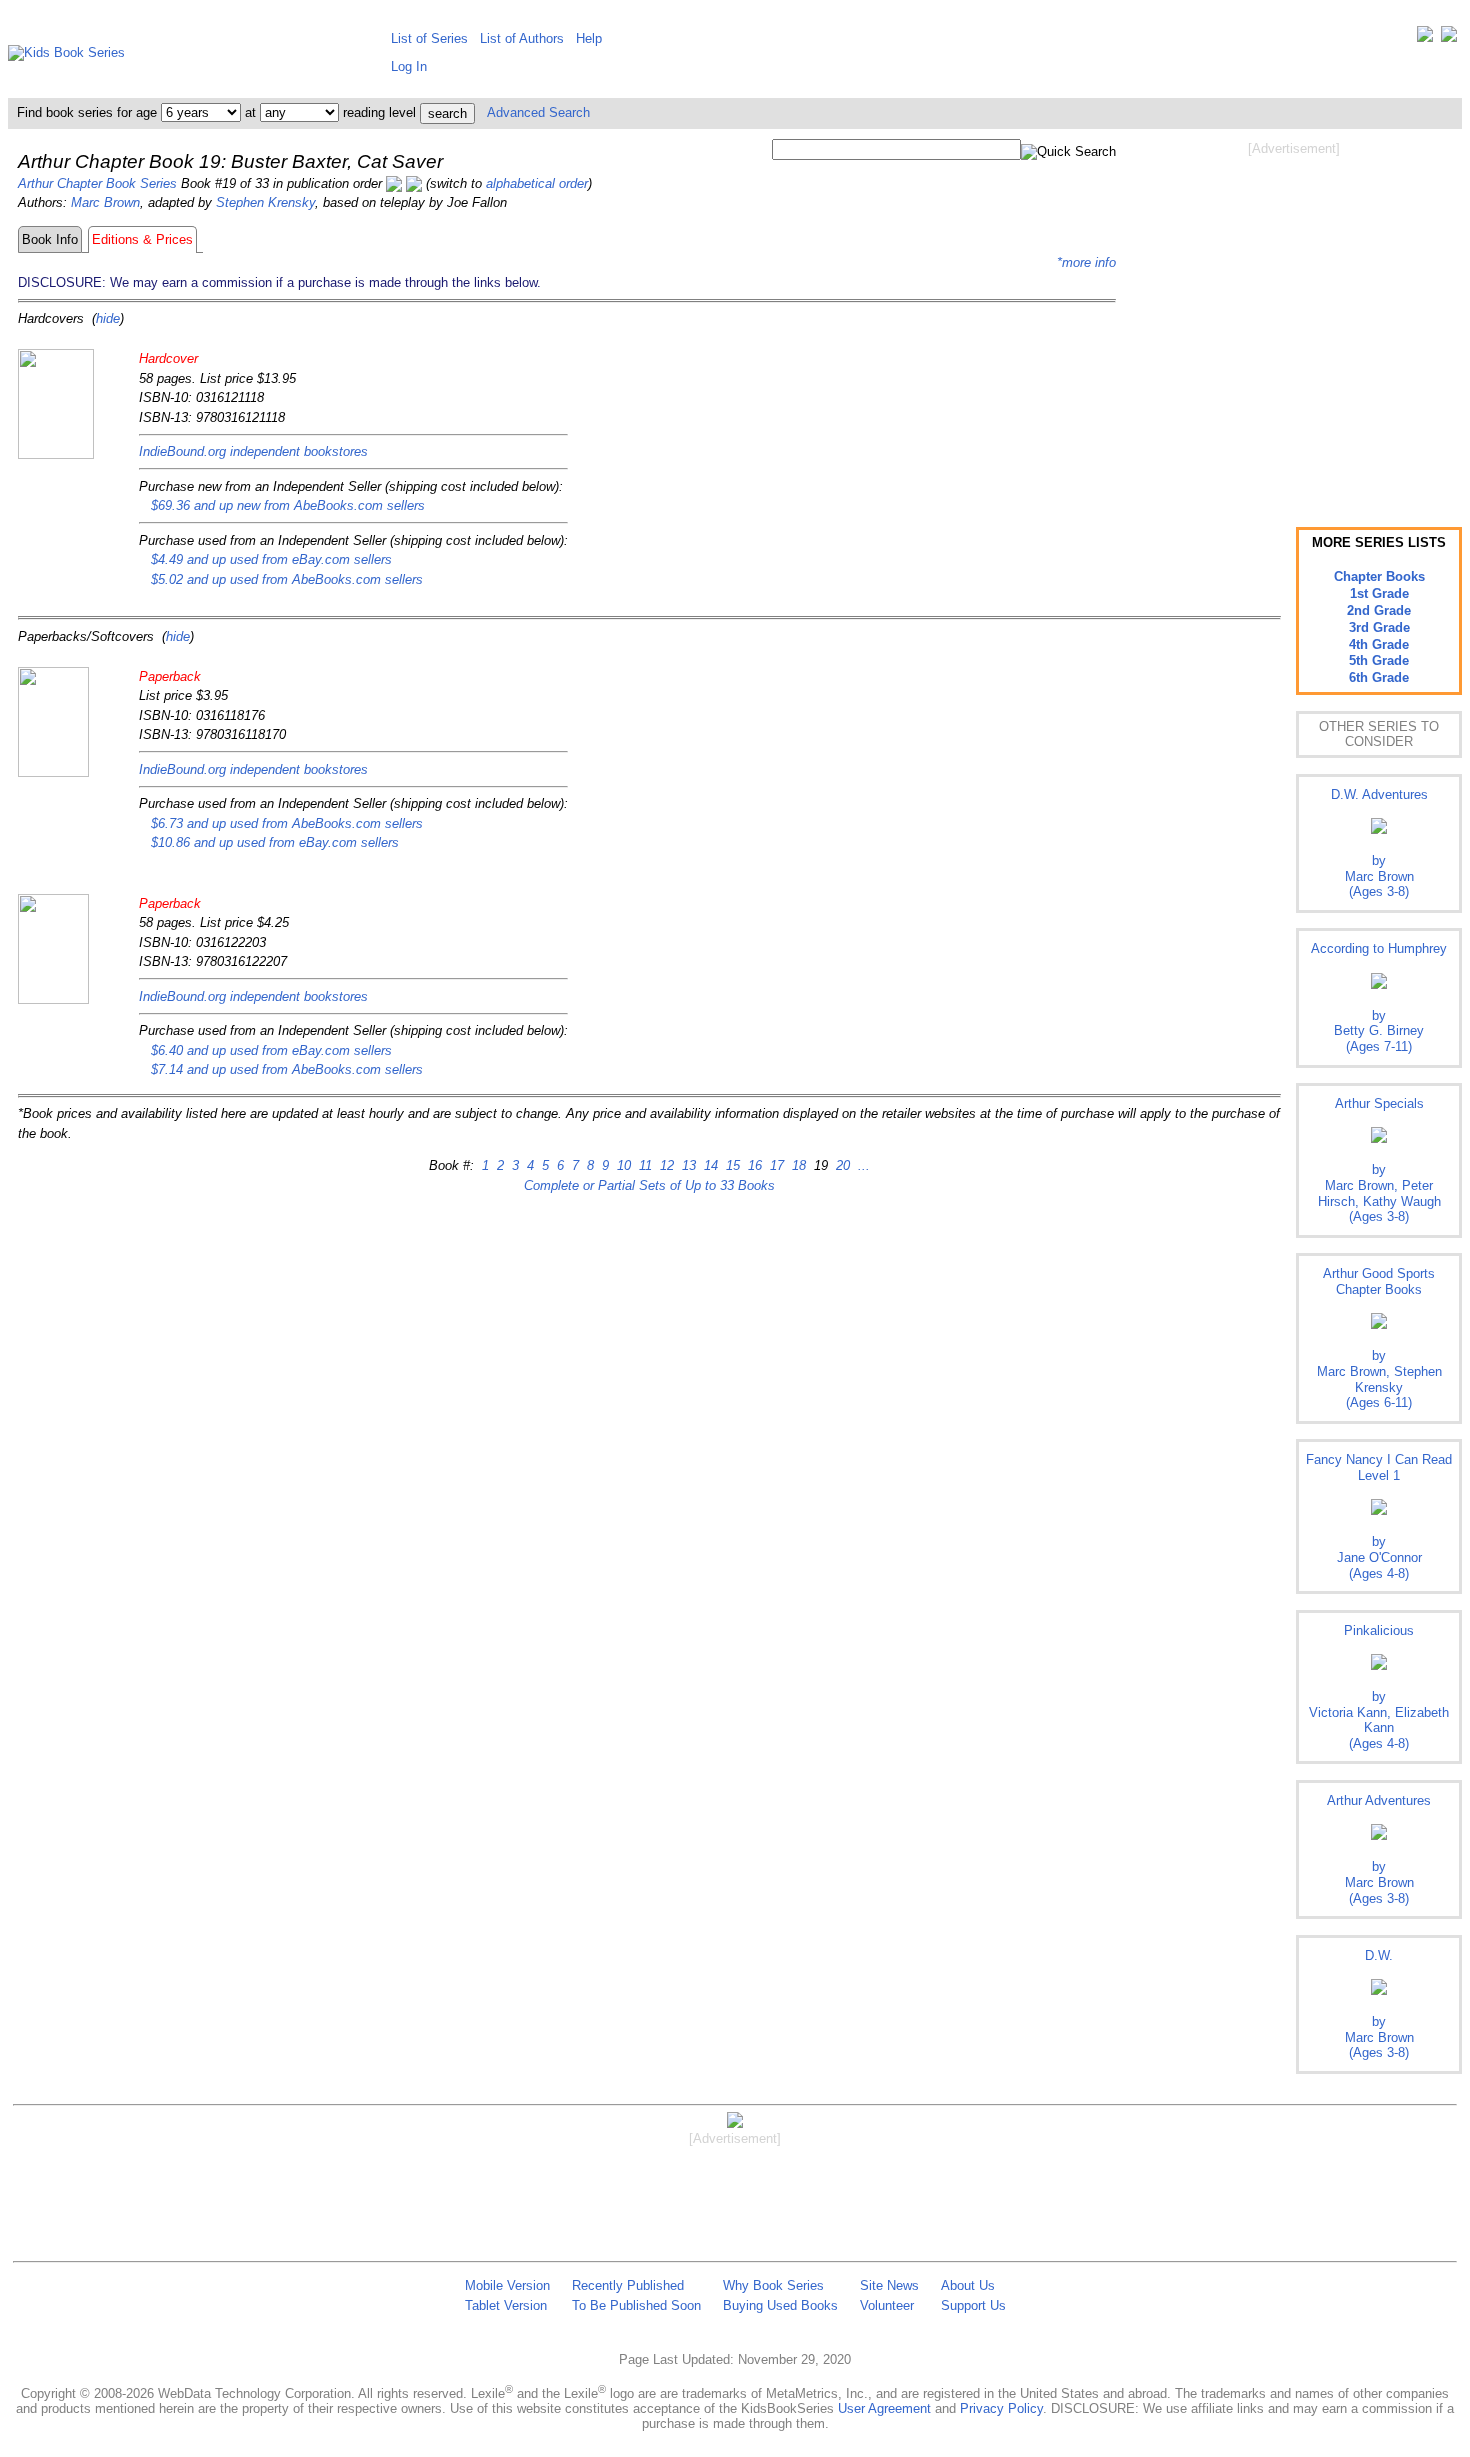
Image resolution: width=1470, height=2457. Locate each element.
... (862, 1165)
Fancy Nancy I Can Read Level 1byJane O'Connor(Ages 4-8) (1379, 1516)
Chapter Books (1379, 576)
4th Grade (1379, 644)
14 (709, 1165)
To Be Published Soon (636, 2305)
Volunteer (887, 2305)
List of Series (429, 38)
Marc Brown (105, 202)
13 (687, 1165)
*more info (1086, 262)
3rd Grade (1379, 627)
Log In (409, 66)
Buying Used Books (780, 2305)
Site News (889, 2285)
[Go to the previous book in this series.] (394, 183)
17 (775, 1165)
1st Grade (1379, 593)
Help (589, 38)
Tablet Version (506, 2305)
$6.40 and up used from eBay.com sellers (271, 1050)
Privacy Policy (1001, 2408)
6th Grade (1379, 677)
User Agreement (884, 2408)
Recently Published (628, 2285)
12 (665, 1165)
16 (753, 1165)
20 (841, 1165)
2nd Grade (1379, 610)
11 (643, 1165)
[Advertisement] (1294, 318)
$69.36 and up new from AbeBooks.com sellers (288, 505)
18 (797, 1165)
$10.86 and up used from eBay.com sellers (275, 842)
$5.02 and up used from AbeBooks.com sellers (287, 579)
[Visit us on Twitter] (1425, 38)
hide (108, 318)
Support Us (973, 2305)
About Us (968, 2285)
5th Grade (1379, 660)
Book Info (50, 239)
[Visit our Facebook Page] (1449, 38)
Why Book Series (773, 2285)
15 (731, 1165)
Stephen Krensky (265, 202)
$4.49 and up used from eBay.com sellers (271, 559)
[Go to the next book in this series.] (414, 183)
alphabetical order (537, 183)
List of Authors (522, 38)
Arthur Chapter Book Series (97, 183)
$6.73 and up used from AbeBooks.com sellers (287, 823)
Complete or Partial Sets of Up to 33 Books (649, 1185)
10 (622, 1165)
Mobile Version (507, 2285)
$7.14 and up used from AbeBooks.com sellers (287, 1069)
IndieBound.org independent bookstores (253, 451)
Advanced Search (538, 112)
